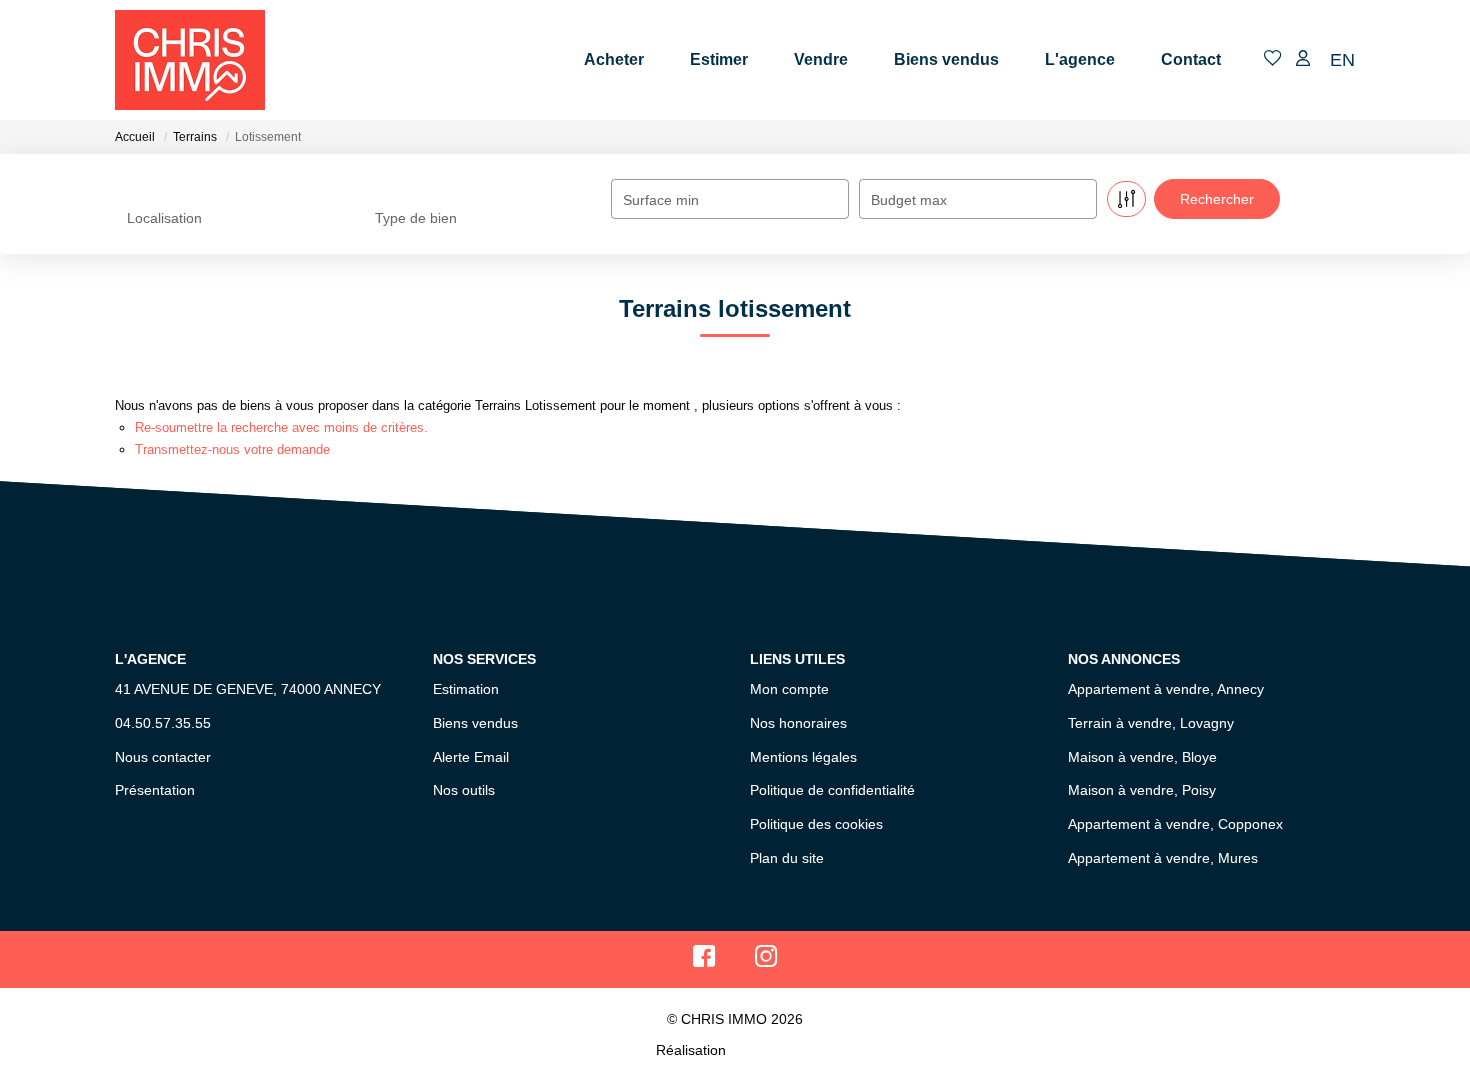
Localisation (164, 218)
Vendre (821, 59)
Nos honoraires (798, 723)
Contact (1191, 59)
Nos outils (464, 790)
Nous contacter (163, 757)
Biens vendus (946, 59)
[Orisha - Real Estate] (772, 1050)
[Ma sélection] (1273, 59)
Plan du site (787, 858)
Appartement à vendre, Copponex (1175, 824)
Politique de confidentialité (832, 790)
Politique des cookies (816, 824)
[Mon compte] (1303, 59)
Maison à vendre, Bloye (1142, 757)
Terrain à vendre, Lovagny (1151, 723)
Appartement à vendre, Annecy (1166, 689)
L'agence (1080, 59)
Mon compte (789, 689)
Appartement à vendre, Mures (1163, 858)
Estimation (466, 689)
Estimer (719, 59)
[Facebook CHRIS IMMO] (704, 961)
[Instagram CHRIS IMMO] (766, 961)
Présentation (155, 790)
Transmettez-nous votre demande (232, 449)
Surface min (661, 200)
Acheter (614, 59)
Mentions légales (803, 757)
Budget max (909, 200)
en (1342, 60)
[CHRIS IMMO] (190, 60)
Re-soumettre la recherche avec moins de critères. (281, 427)
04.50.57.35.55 (163, 723)
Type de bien (416, 218)
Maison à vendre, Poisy (1142, 790)
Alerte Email (471, 757)
